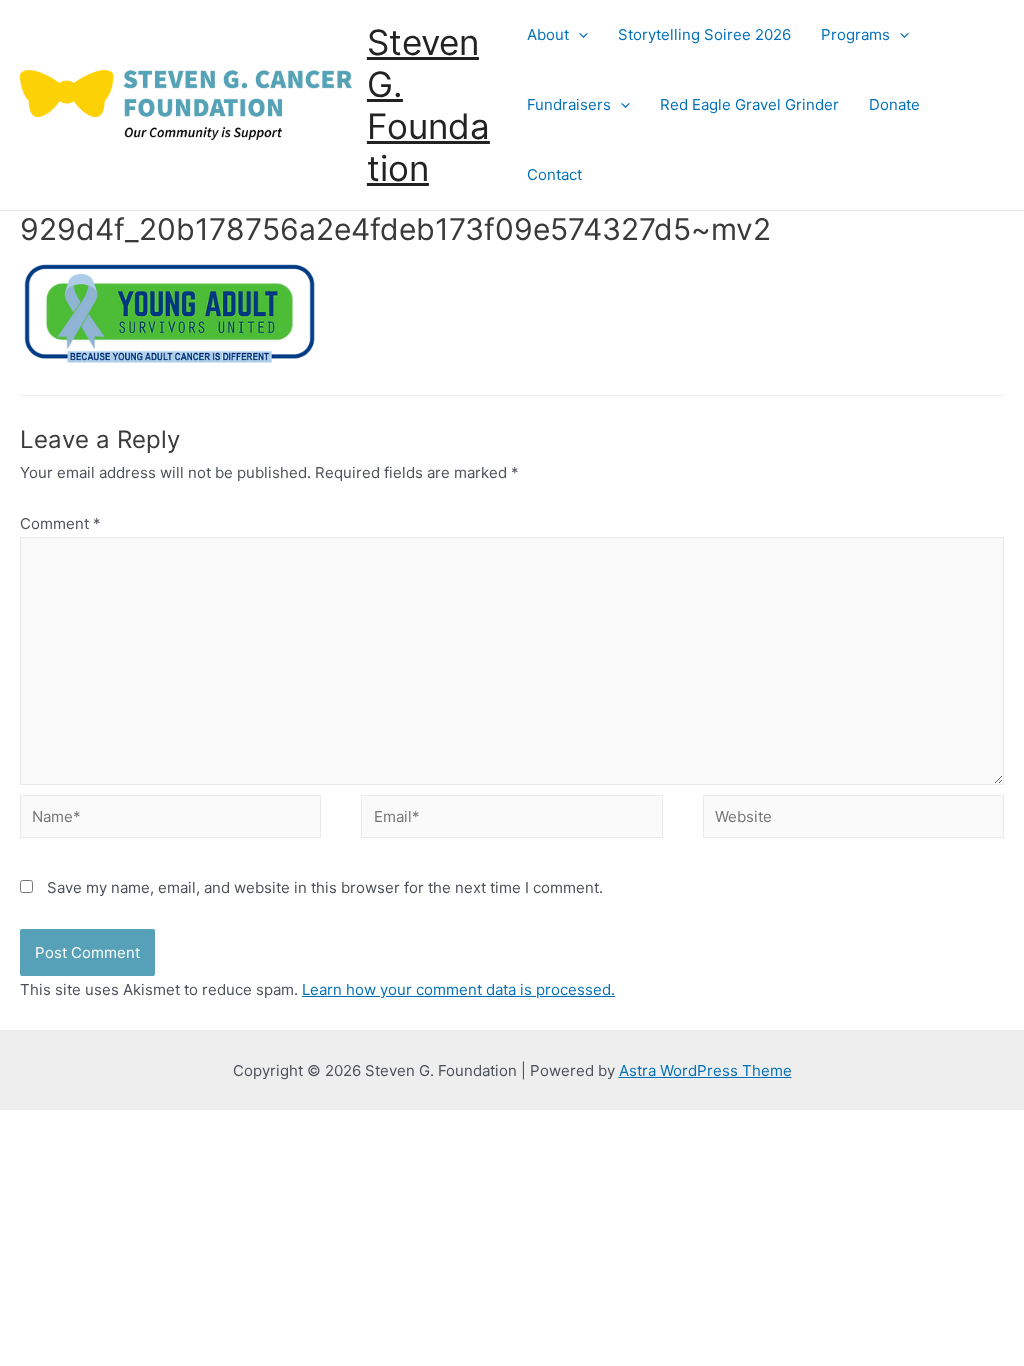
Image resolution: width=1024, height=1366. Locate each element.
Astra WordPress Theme (705, 1070)
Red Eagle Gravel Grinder (749, 104)
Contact (554, 174)
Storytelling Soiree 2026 (704, 34)
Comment (60, 523)
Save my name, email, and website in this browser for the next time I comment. (325, 887)
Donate (894, 104)
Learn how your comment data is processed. (458, 989)
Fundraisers (569, 104)
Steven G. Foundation (428, 105)
